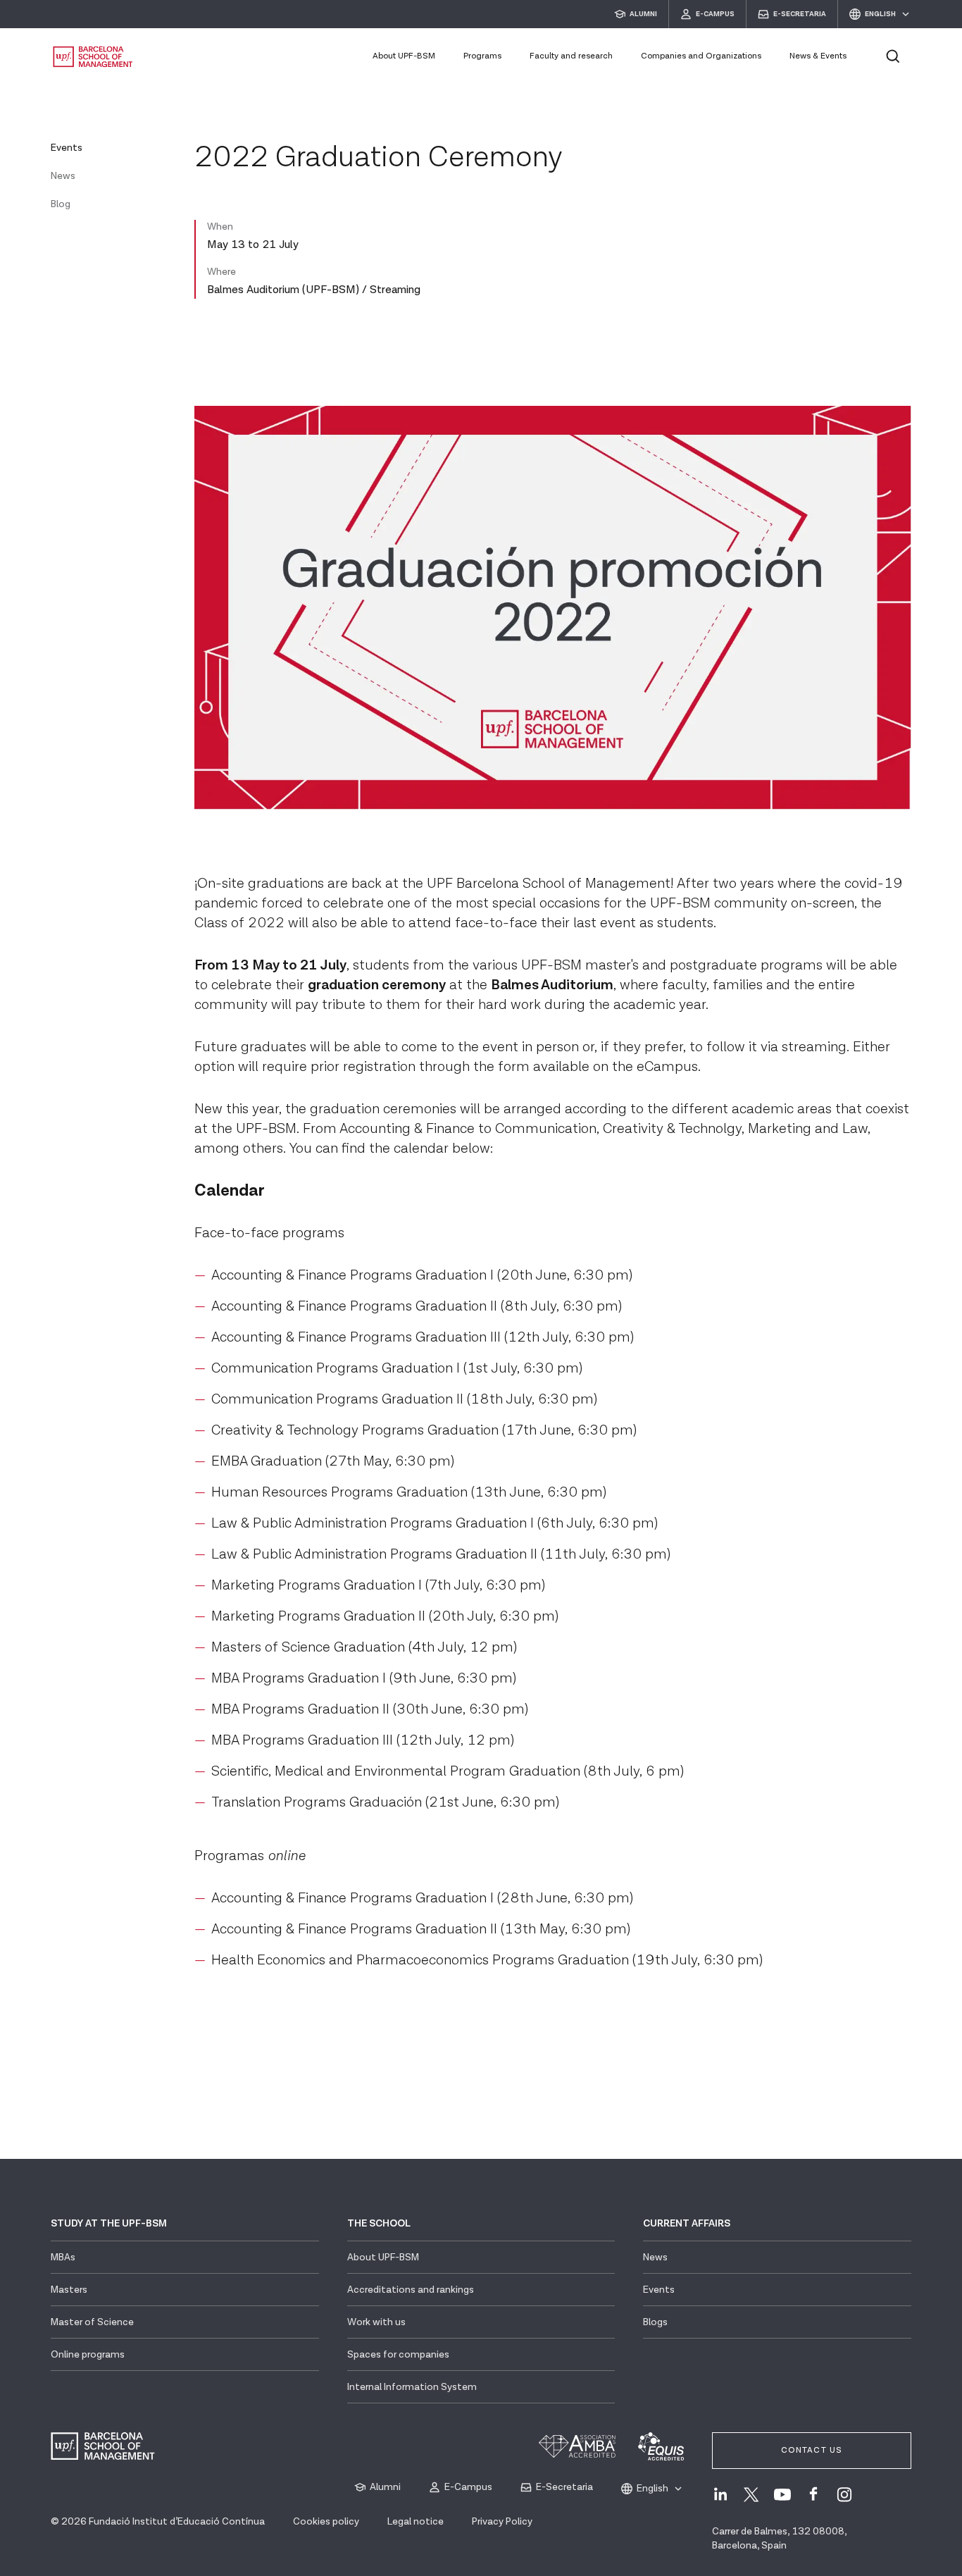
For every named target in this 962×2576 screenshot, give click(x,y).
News (63, 176)
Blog (61, 204)
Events (67, 148)
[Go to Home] (93, 57)
